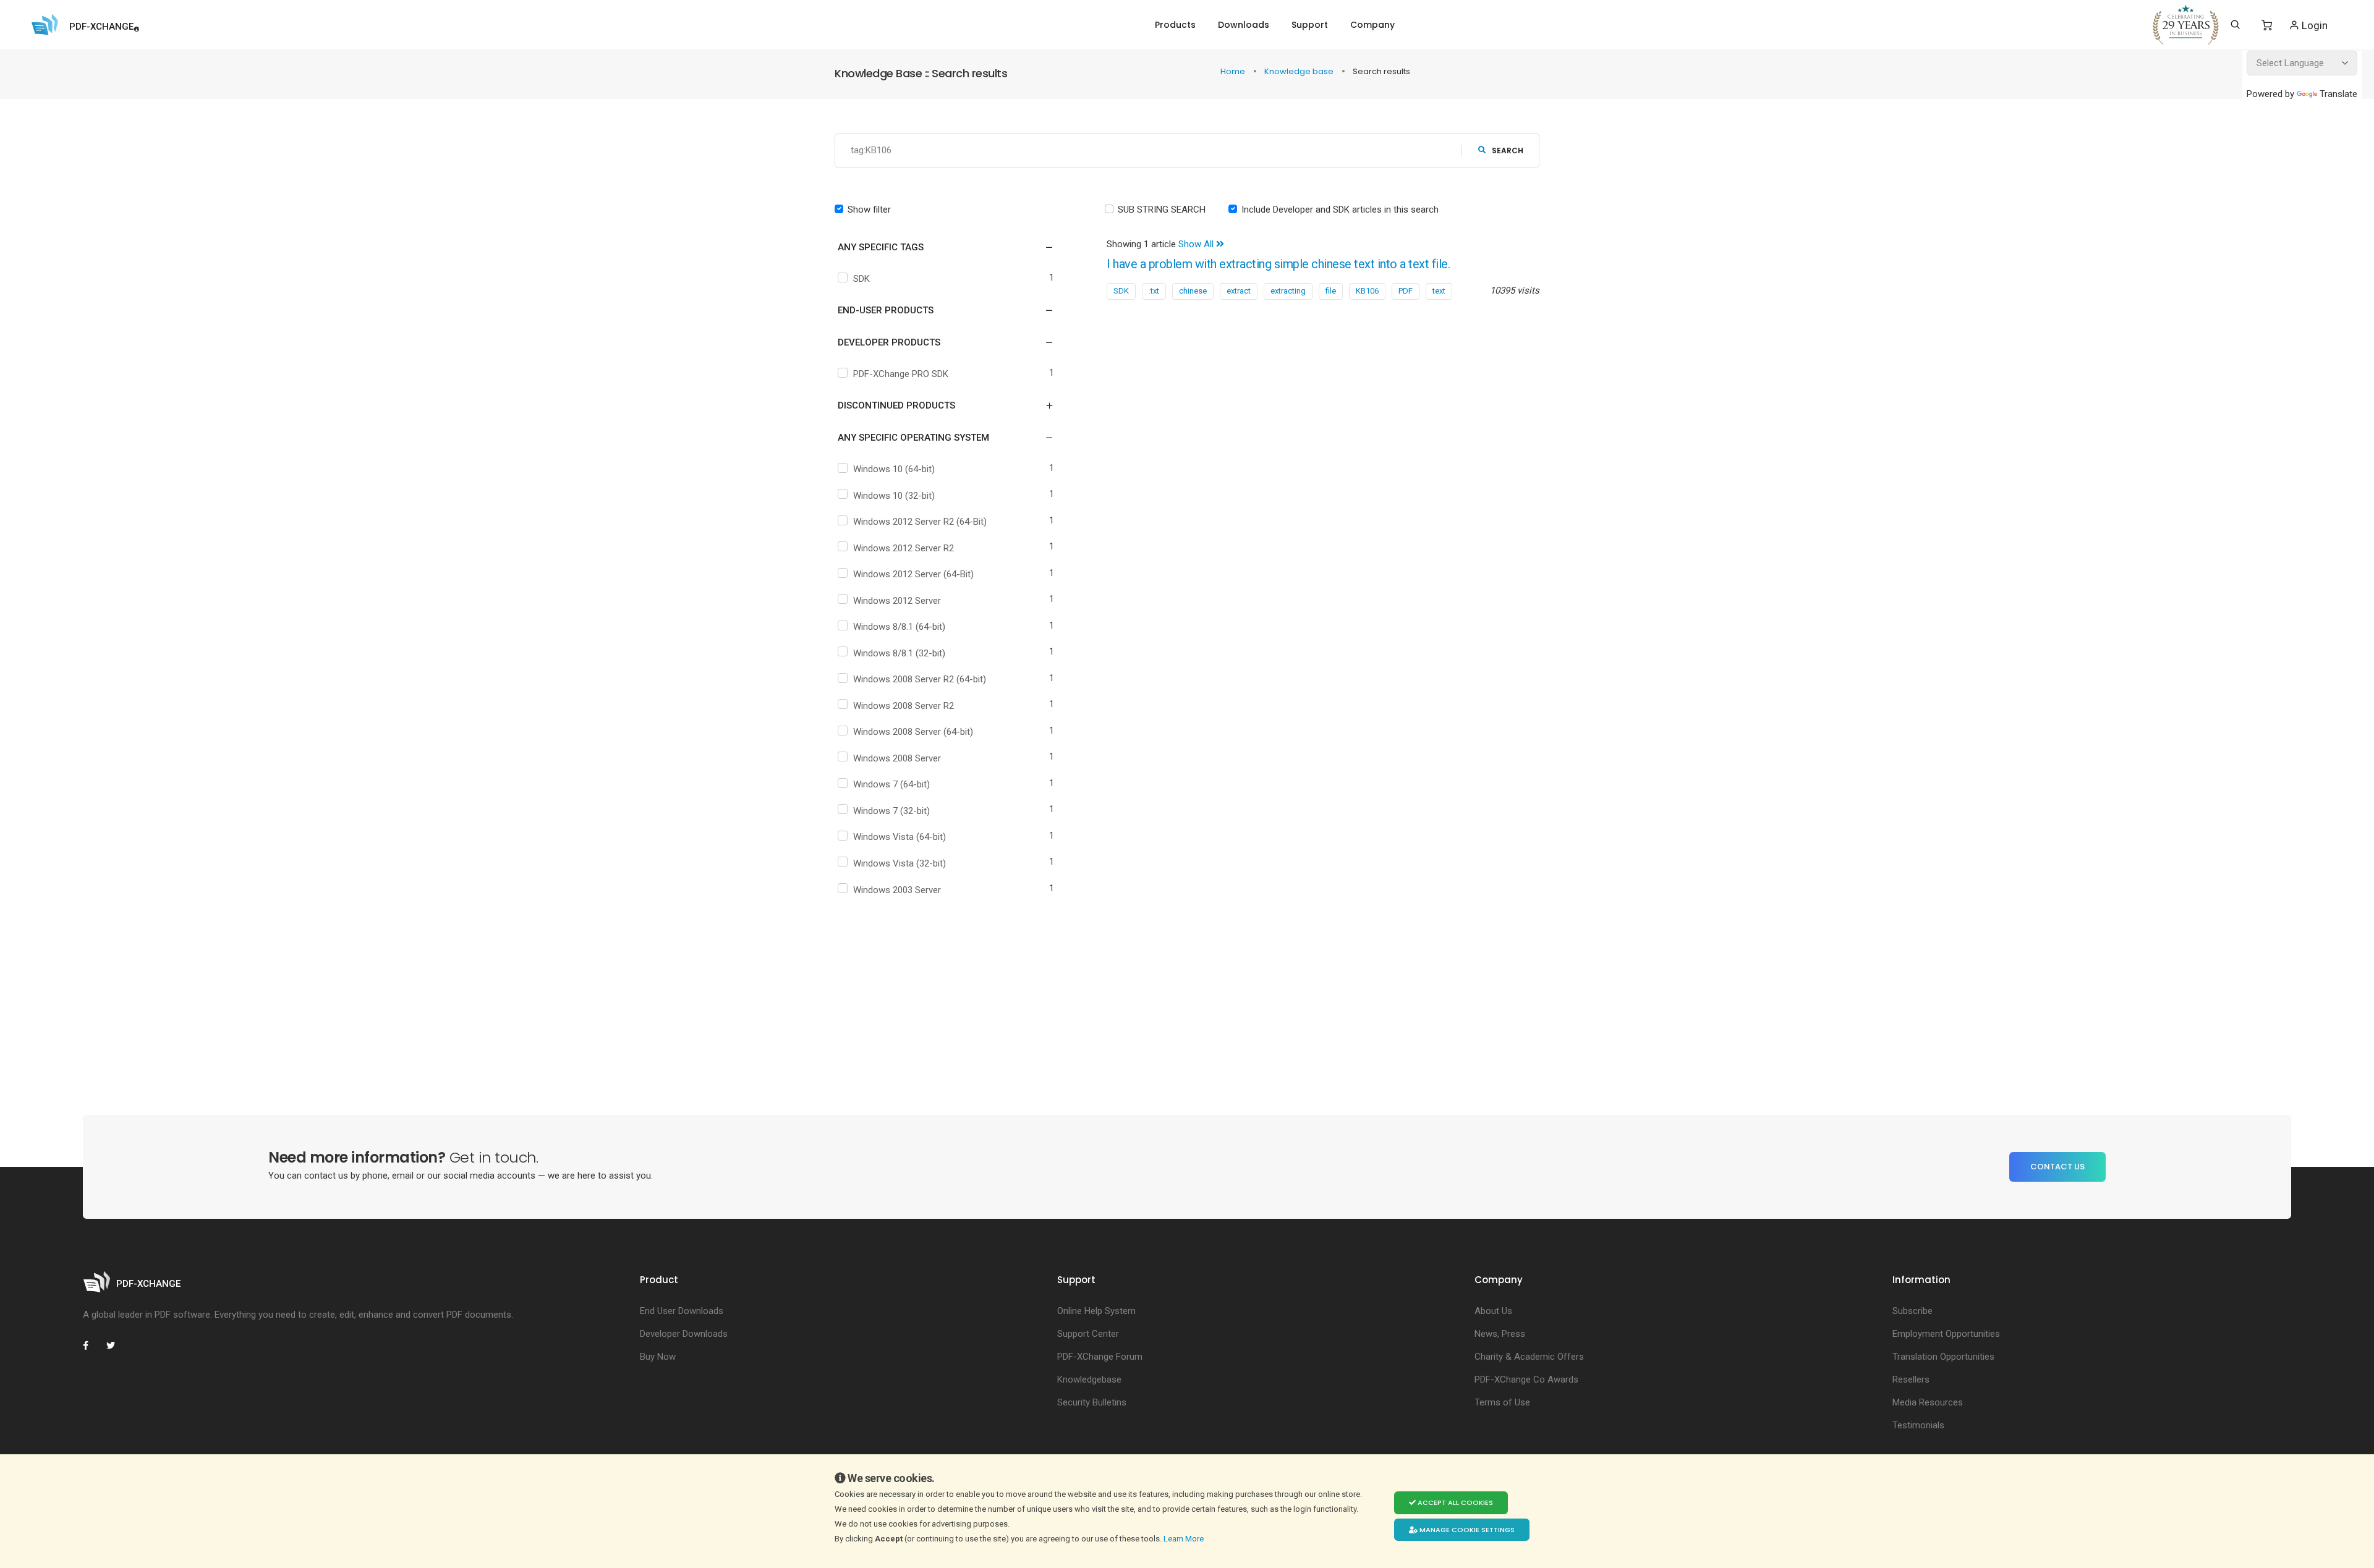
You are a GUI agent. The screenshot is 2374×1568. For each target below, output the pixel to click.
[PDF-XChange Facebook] (92, 1346)
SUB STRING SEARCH (1162, 210)
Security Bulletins (1092, 1402)
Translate (2338, 94)
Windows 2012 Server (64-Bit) (913, 574)
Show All (1197, 244)
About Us (1493, 1311)
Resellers (1911, 1379)
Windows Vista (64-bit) (900, 837)
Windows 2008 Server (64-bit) (913, 732)
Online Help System (1096, 1311)
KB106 (1367, 291)
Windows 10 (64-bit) (894, 469)
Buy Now (658, 1357)
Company (1372, 25)
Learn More (1185, 1539)
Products (1175, 25)
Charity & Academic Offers (1529, 1357)
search (1508, 150)
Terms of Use (1502, 1402)
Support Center (1088, 1334)
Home (1234, 71)
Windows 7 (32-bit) (891, 811)
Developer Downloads (684, 1334)
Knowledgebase (1089, 1379)
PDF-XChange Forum (1100, 1357)
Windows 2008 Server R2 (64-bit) (920, 679)
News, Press (1500, 1334)
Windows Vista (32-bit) (900, 863)
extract (1239, 291)
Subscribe (1912, 1311)
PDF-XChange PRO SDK (901, 374)
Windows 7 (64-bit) (891, 784)
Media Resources (1928, 1402)
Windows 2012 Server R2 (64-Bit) (920, 522)
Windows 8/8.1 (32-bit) (899, 653)
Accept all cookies (1454, 1502)
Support (1310, 25)
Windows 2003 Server (897, 890)
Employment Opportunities (1946, 1334)
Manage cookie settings (1466, 1530)
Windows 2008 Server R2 (904, 706)
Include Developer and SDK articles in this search (1340, 210)
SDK (862, 279)
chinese (1193, 291)
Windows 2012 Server (897, 601)
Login (2313, 25)
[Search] (2235, 25)
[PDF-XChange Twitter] (116, 1346)
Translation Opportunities (1943, 1357)
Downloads (1244, 25)
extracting (1288, 291)
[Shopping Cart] (2267, 25)
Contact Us (2057, 1167)
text (1439, 291)
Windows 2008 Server (897, 758)
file (1331, 291)
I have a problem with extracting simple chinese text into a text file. (1278, 264)
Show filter (869, 210)
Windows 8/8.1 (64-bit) (899, 627)
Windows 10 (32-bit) (894, 496)
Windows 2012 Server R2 (904, 548)
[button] (938, 247)
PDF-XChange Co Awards (1526, 1379)
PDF (1406, 291)
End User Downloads (682, 1311)
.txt (1154, 291)
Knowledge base (1300, 71)
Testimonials (1918, 1425)
